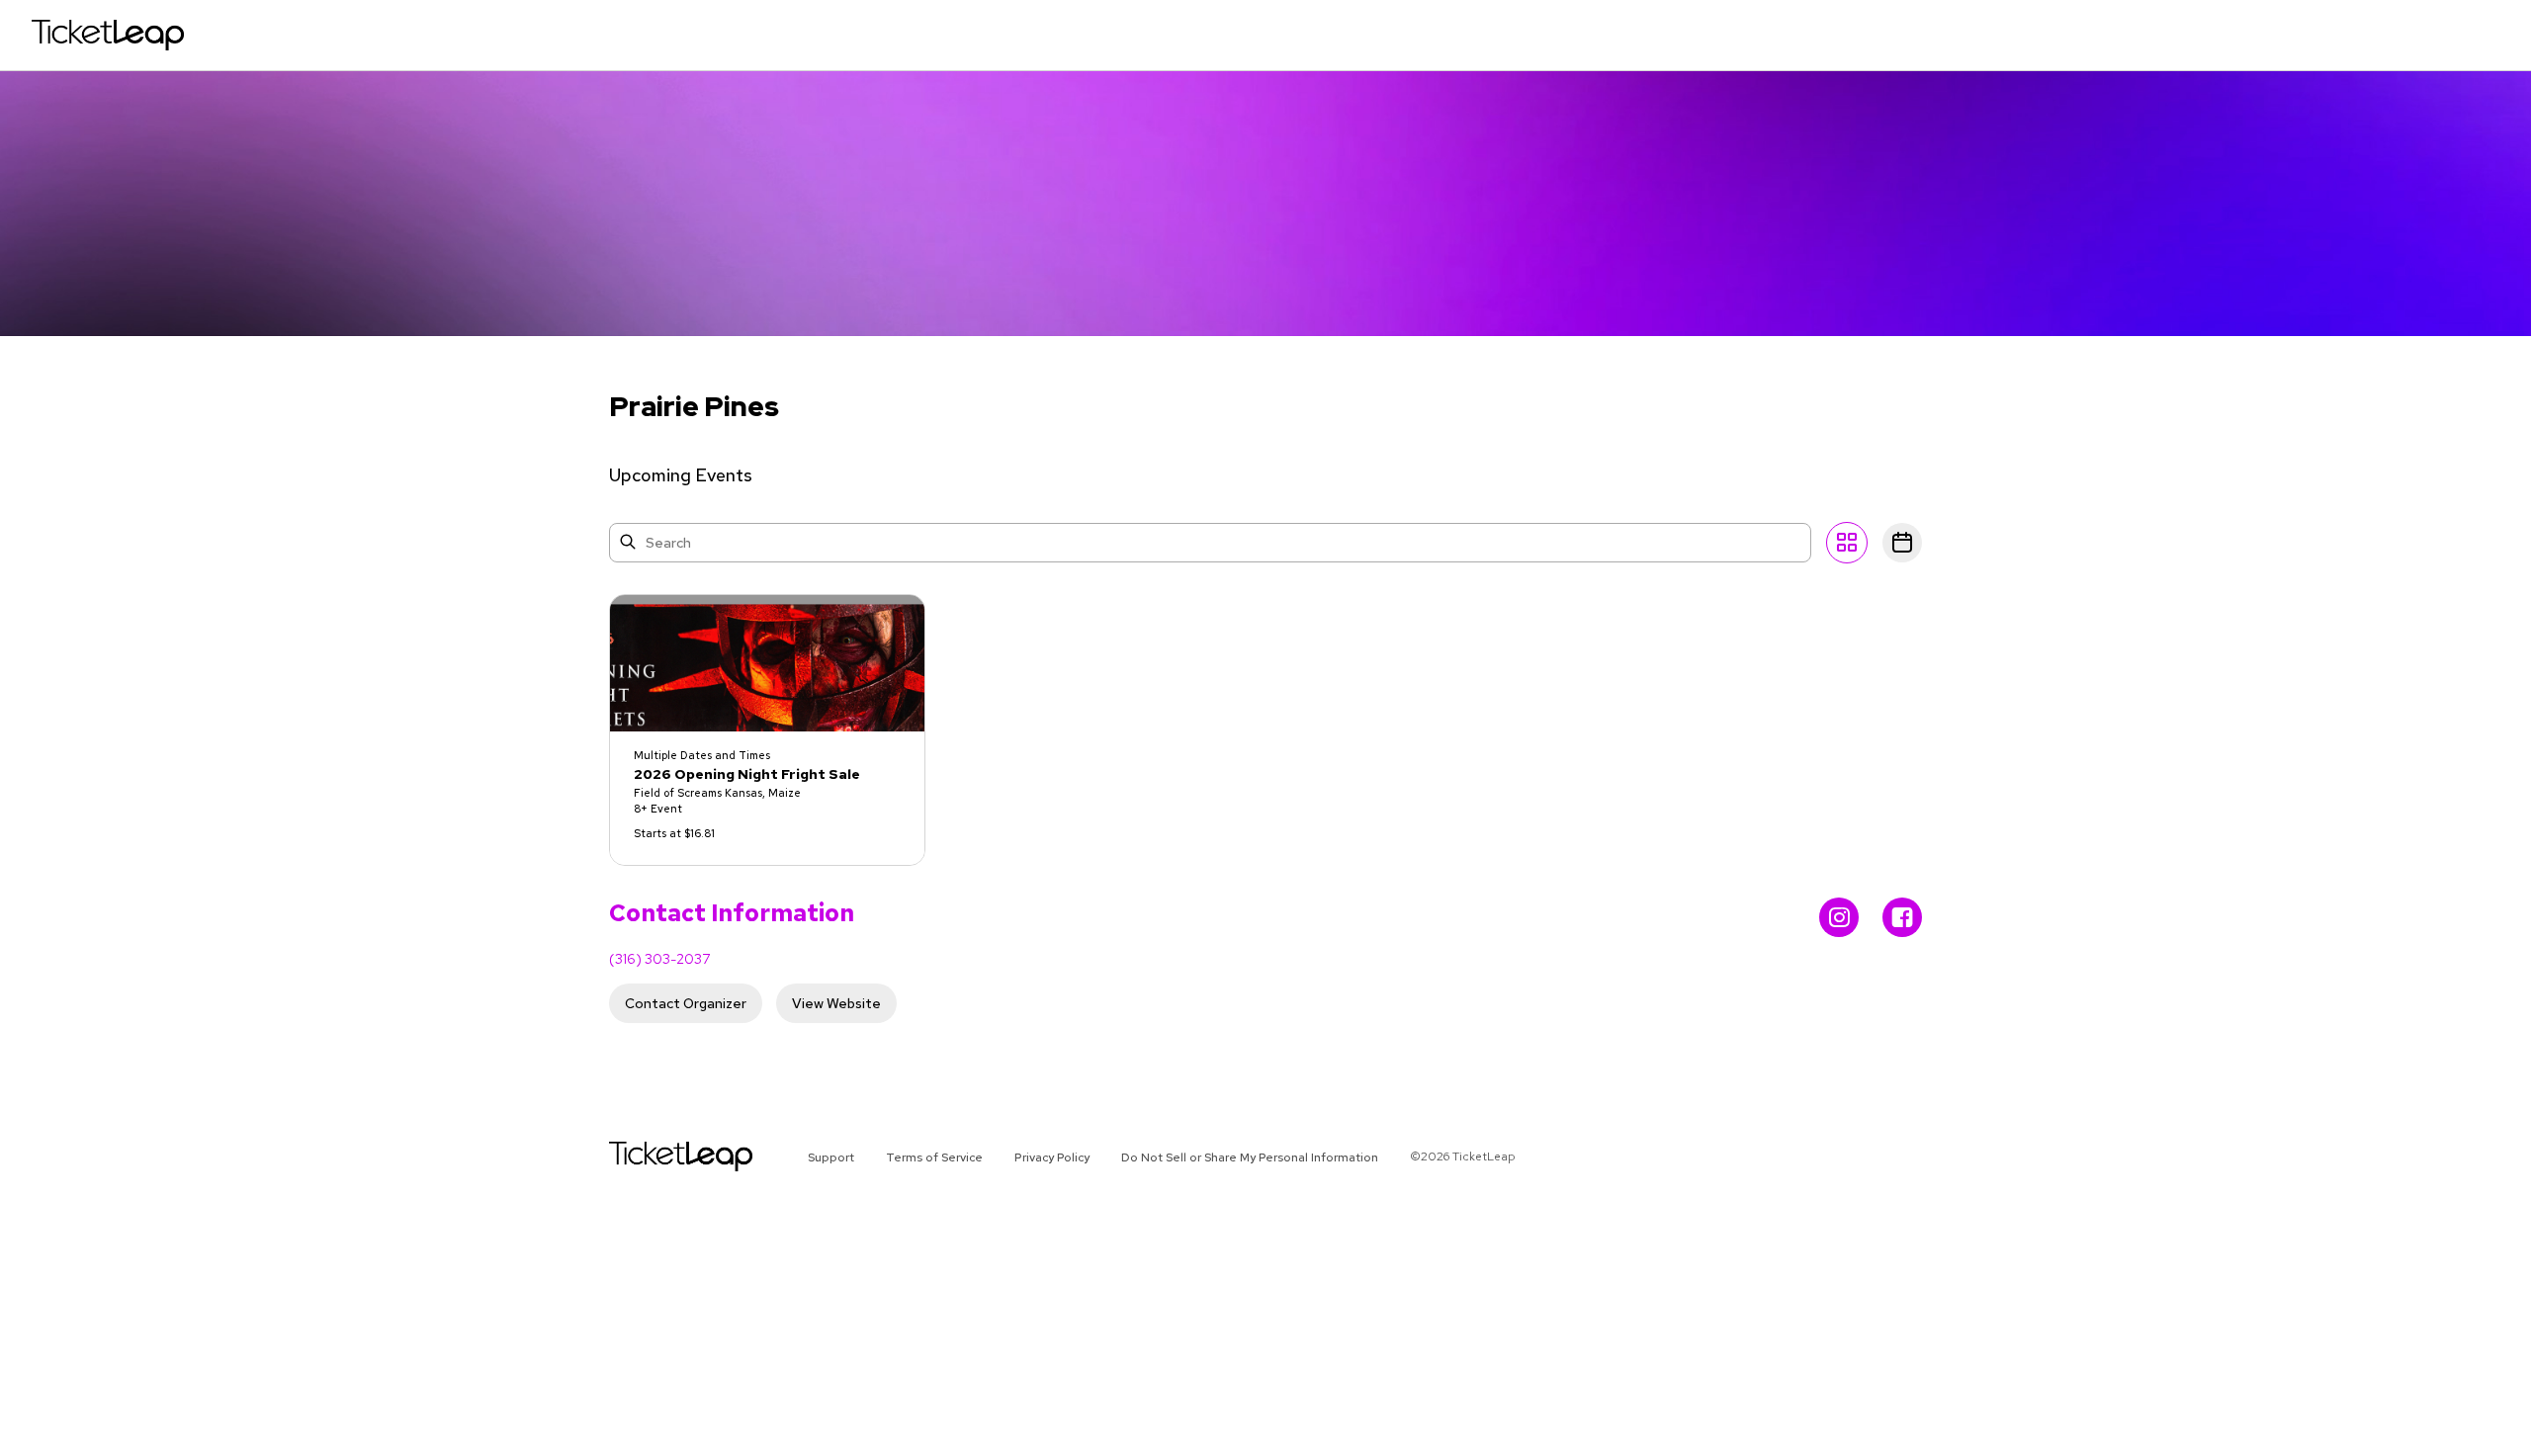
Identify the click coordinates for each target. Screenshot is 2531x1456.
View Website (836, 1003)
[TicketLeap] (655, 1156)
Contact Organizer (686, 1003)
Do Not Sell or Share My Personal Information (1250, 1157)
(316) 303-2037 (659, 959)
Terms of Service (934, 1157)
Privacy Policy (1052, 1157)
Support (831, 1157)
